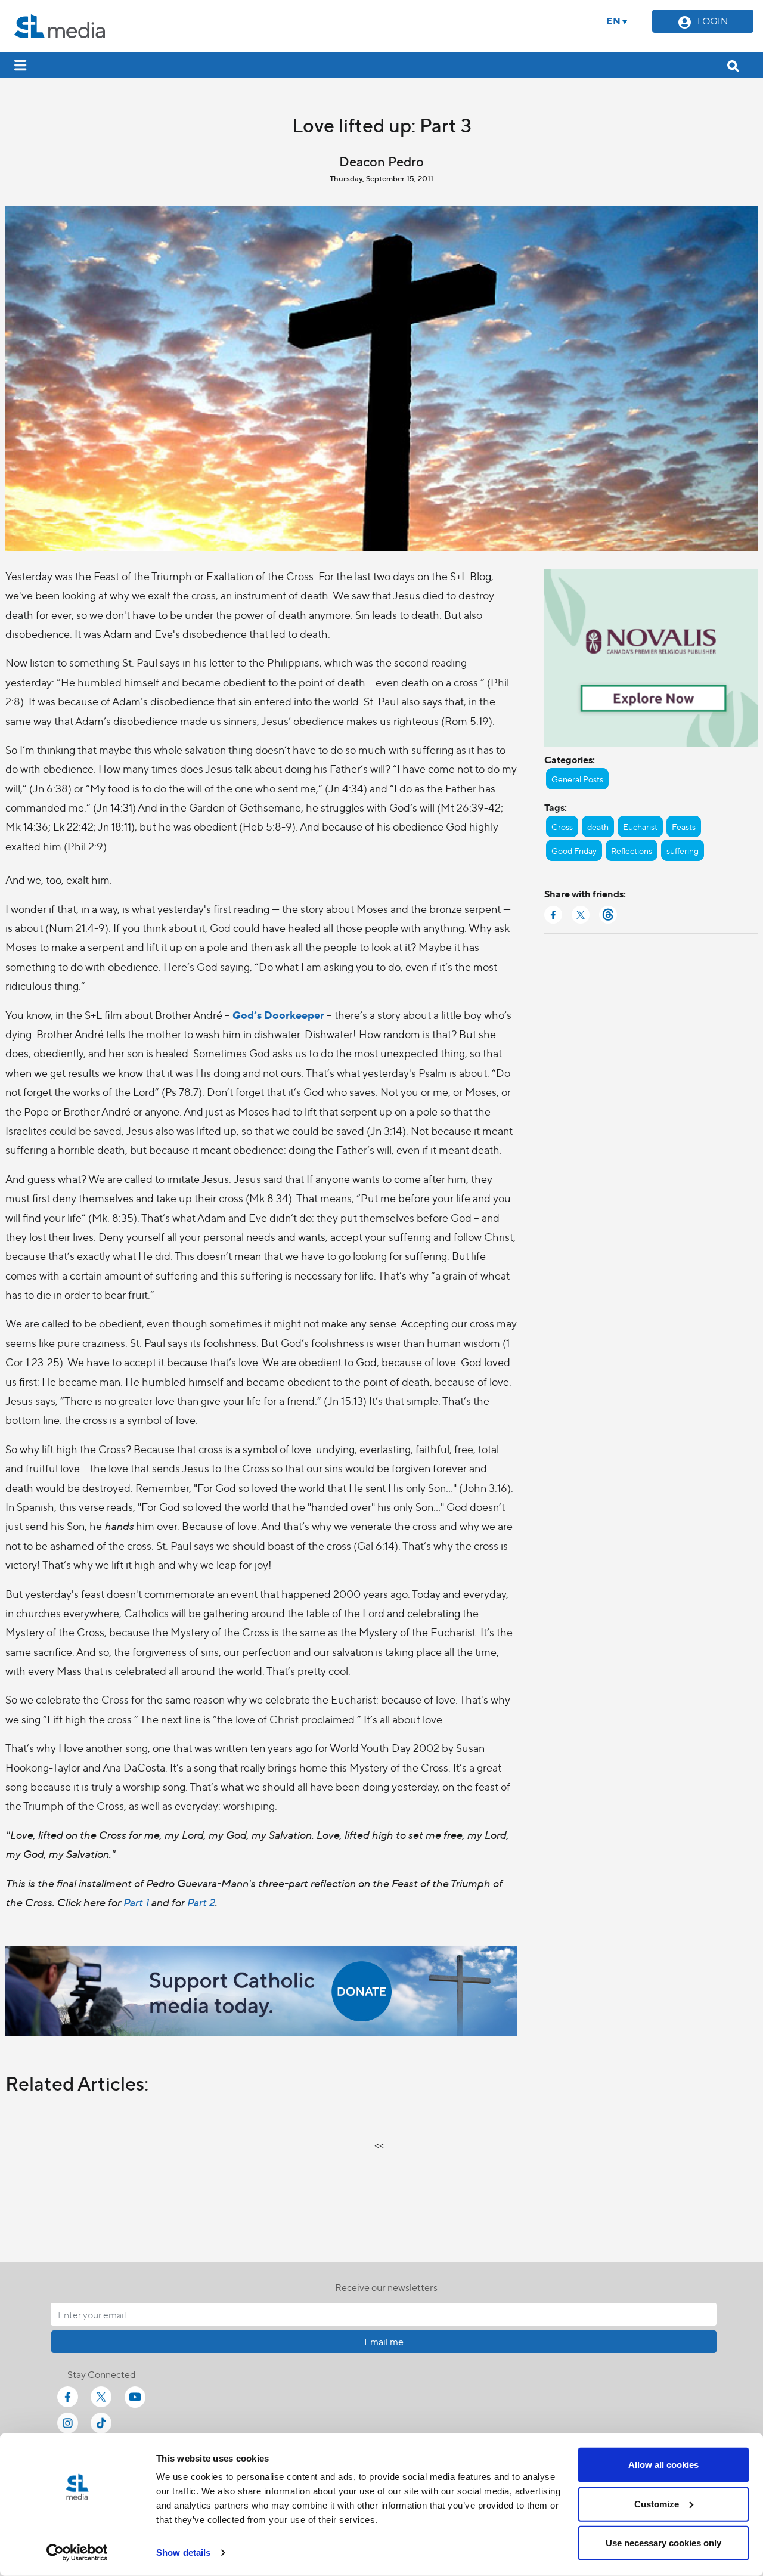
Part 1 (136, 1902)
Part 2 (201, 1902)
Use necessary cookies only (663, 2543)
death (598, 826)
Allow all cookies (663, 2465)
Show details (183, 2552)
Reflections (632, 850)
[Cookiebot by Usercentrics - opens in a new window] (77, 2553)
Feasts (684, 826)
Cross (562, 826)
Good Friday (574, 850)
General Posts (577, 779)
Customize (657, 2504)
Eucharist (640, 826)
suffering (683, 850)
